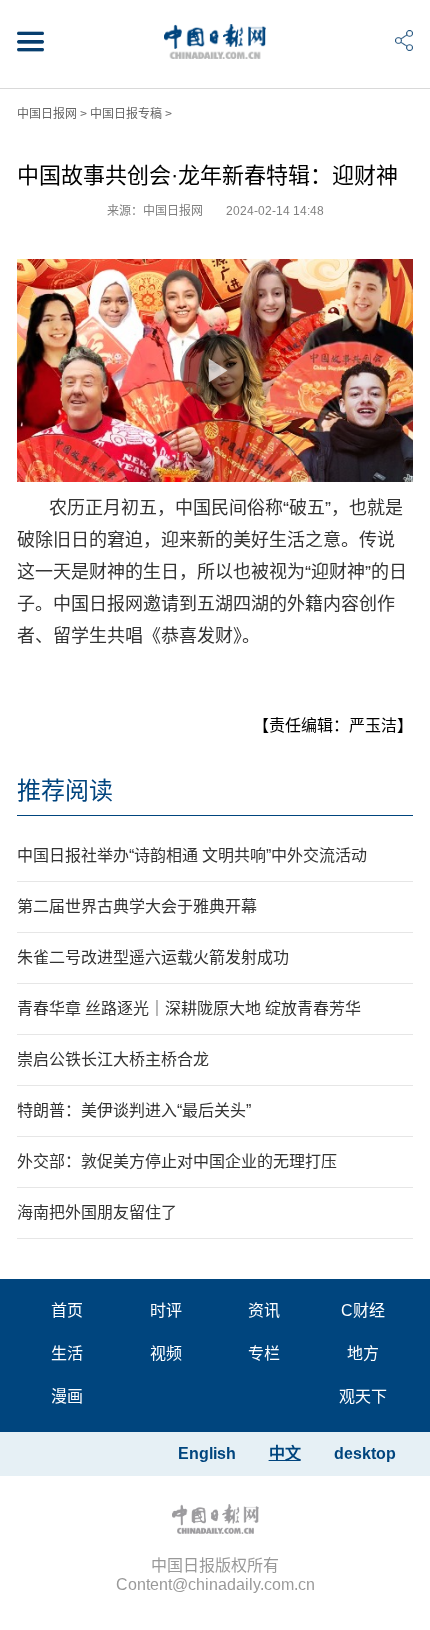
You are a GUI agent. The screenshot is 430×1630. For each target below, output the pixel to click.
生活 (67, 1353)
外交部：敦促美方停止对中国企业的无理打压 (177, 1161)
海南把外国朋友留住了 (97, 1212)
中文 (285, 1453)
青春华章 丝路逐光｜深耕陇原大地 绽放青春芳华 (189, 1008)
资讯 (264, 1310)
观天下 (363, 1396)
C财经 (363, 1310)
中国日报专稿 (126, 114)
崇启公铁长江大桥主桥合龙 (113, 1059)
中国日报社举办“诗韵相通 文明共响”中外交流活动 (192, 855)
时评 (166, 1310)
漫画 (67, 1396)
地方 (363, 1353)
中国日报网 (47, 114)
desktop (365, 1453)
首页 (67, 1310)
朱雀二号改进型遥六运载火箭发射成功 (153, 957)
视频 (166, 1353)
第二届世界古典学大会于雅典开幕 (137, 906)
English (207, 1453)
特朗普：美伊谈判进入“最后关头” (134, 1110)
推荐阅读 (65, 790)
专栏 (264, 1353)
